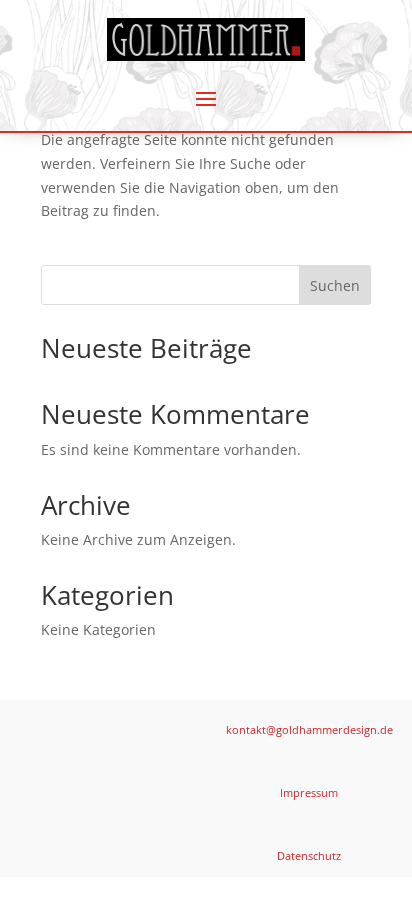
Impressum (309, 792)
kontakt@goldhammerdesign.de (309, 729)
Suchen (335, 285)
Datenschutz (309, 855)
